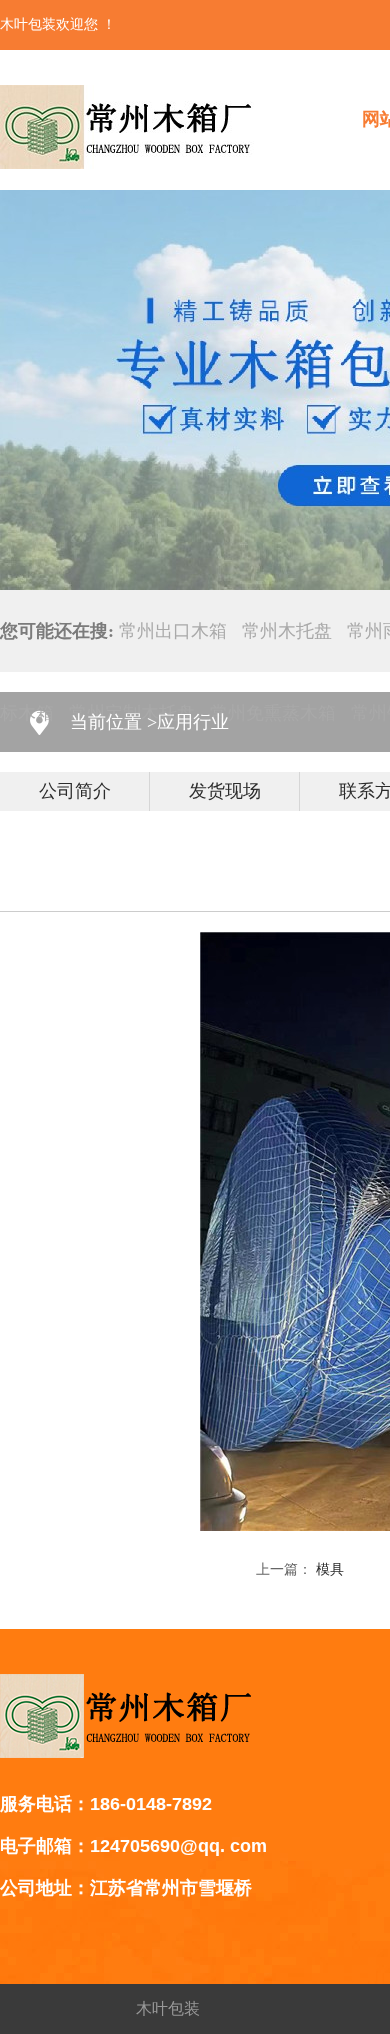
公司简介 (75, 791)
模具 (330, 1569)
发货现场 (225, 791)
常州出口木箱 (173, 631)
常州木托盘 (287, 631)
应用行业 (193, 722)
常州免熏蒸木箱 (273, 713)
